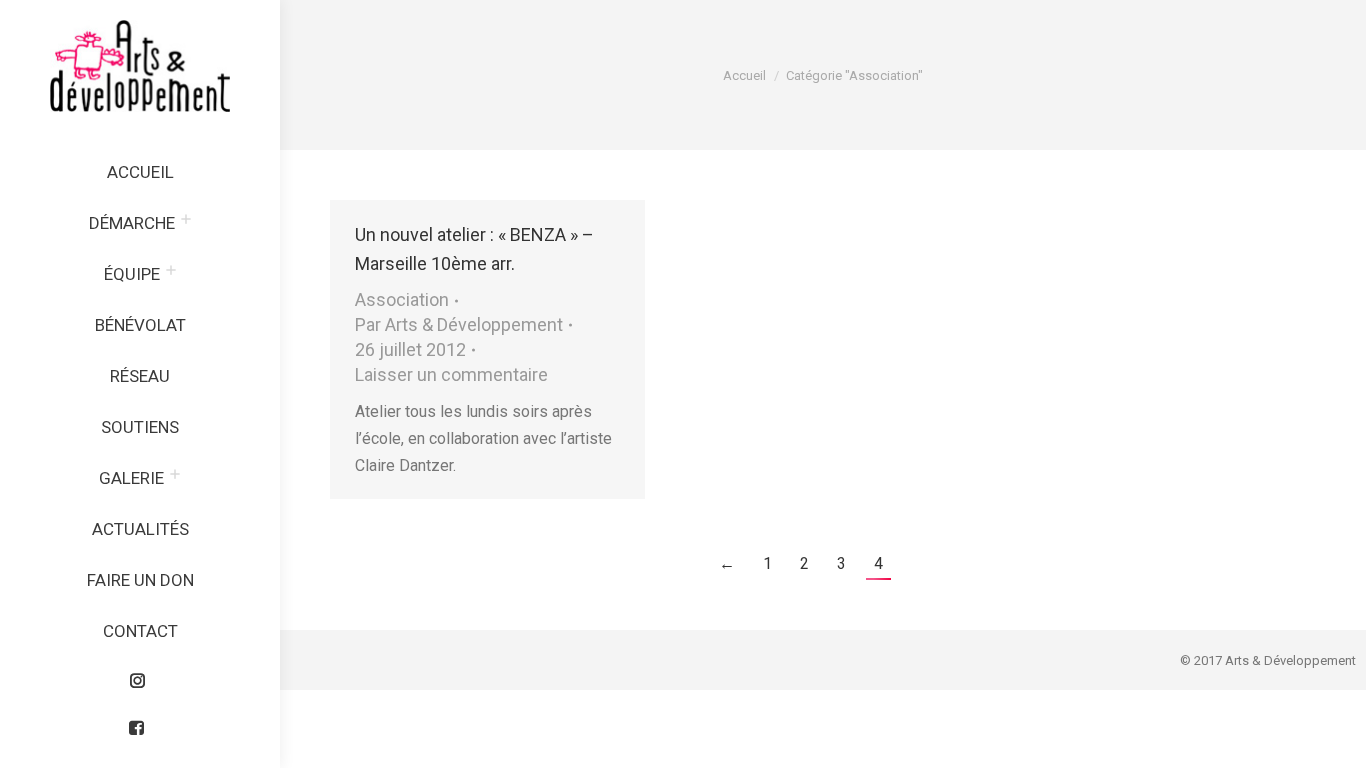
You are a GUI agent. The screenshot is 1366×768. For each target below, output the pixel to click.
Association (402, 299)
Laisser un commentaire (451, 374)
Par (459, 324)
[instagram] (139, 676)
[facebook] (139, 723)
